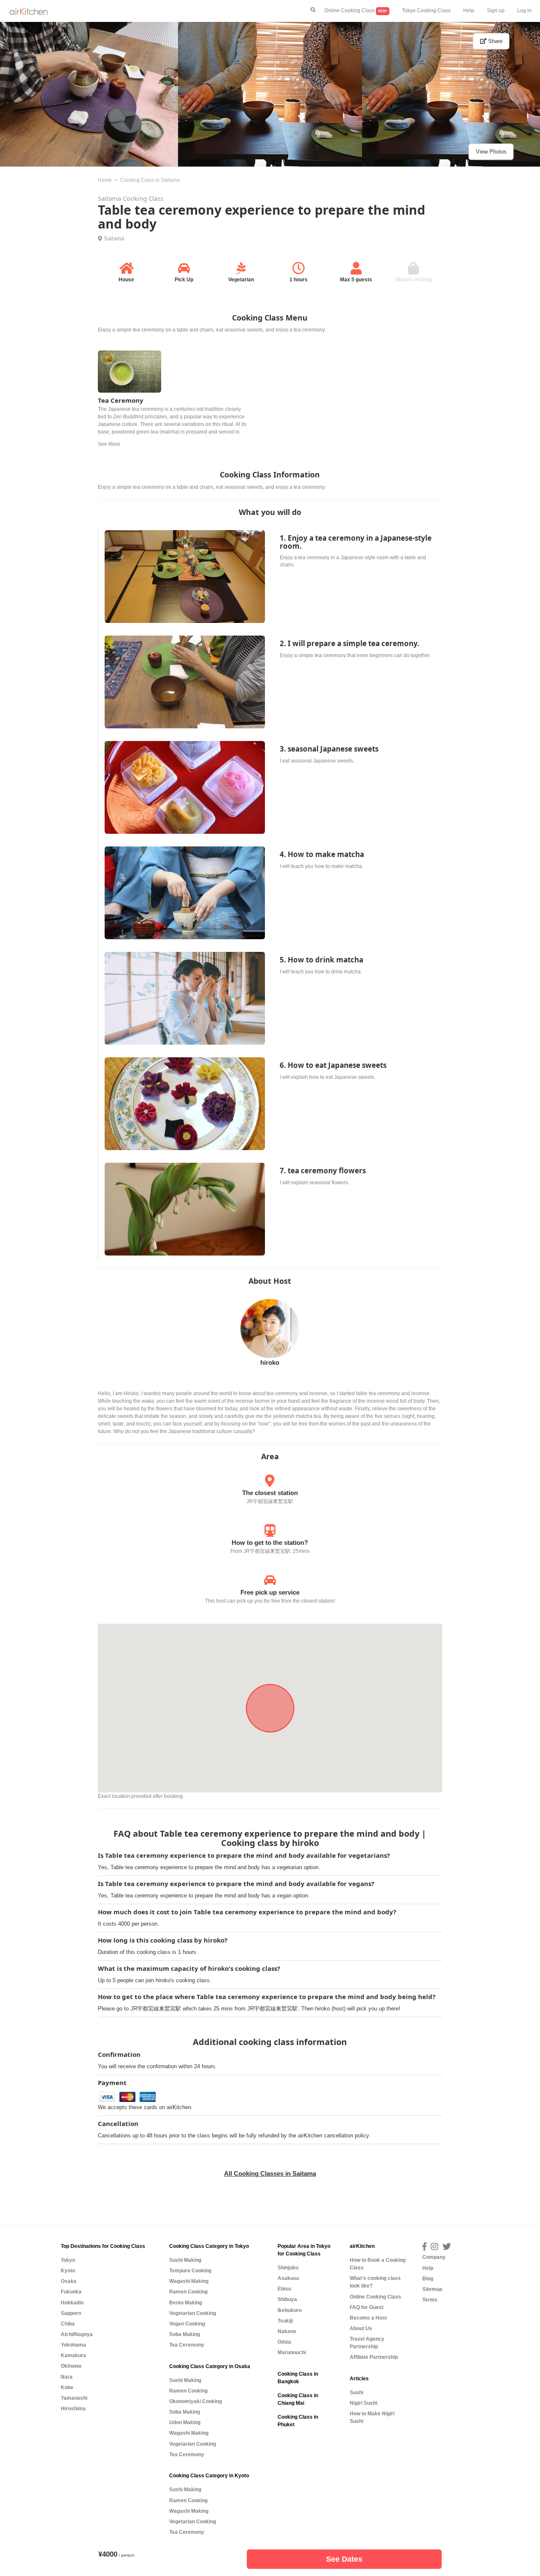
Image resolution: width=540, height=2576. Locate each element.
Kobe (67, 2387)
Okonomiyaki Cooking (196, 2401)
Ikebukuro (290, 2310)
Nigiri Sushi (363, 2403)
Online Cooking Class (356, 11)
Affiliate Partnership (374, 2357)
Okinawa (71, 2366)
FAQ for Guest (367, 2307)
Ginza (284, 2342)
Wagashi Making (189, 2281)
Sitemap (432, 2289)
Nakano (287, 2331)
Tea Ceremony (187, 2345)
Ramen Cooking (188, 2292)
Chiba (68, 2324)
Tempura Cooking (190, 2271)
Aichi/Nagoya (77, 2334)
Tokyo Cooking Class (426, 11)
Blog (428, 2279)
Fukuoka (71, 2292)
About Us (361, 2328)
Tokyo (68, 2260)
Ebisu (284, 2289)
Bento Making (186, 2303)
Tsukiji (285, 2321)
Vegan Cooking (187, 2324)
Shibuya (287, 2299)
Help (469, 11)
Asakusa (288, 2278)
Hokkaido (72, 2303)
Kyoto (68, 2271)
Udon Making (185, 2422)
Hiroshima (73, 2409)
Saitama (114, 238)
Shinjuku (288, 2268)
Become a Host (368, 2318)
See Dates (344, 2559)
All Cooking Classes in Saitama (270, 2173)
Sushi (356, 2393)
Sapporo (71, 2313)
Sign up (496, 11)
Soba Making (185, 2334)
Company (434, 2257)
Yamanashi (74, 2398)
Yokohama (73, 2345)
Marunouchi (292, 2352)
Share (494, 41)
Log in (524, 11)
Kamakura (73, 2355)
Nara (67, 2377)
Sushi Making (185, 2260)
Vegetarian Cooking (193, 2313)
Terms (430, 2300)
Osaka (69, 2281)
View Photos (491, 152)
